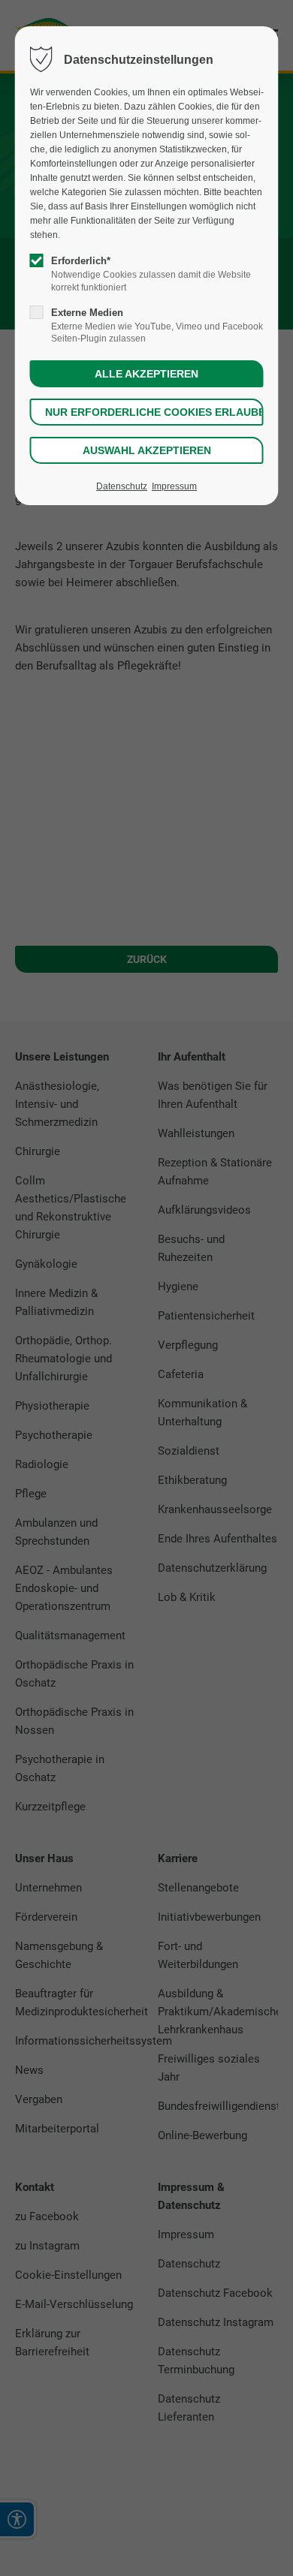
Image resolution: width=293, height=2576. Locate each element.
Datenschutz (122, 486)
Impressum (174, 486)
